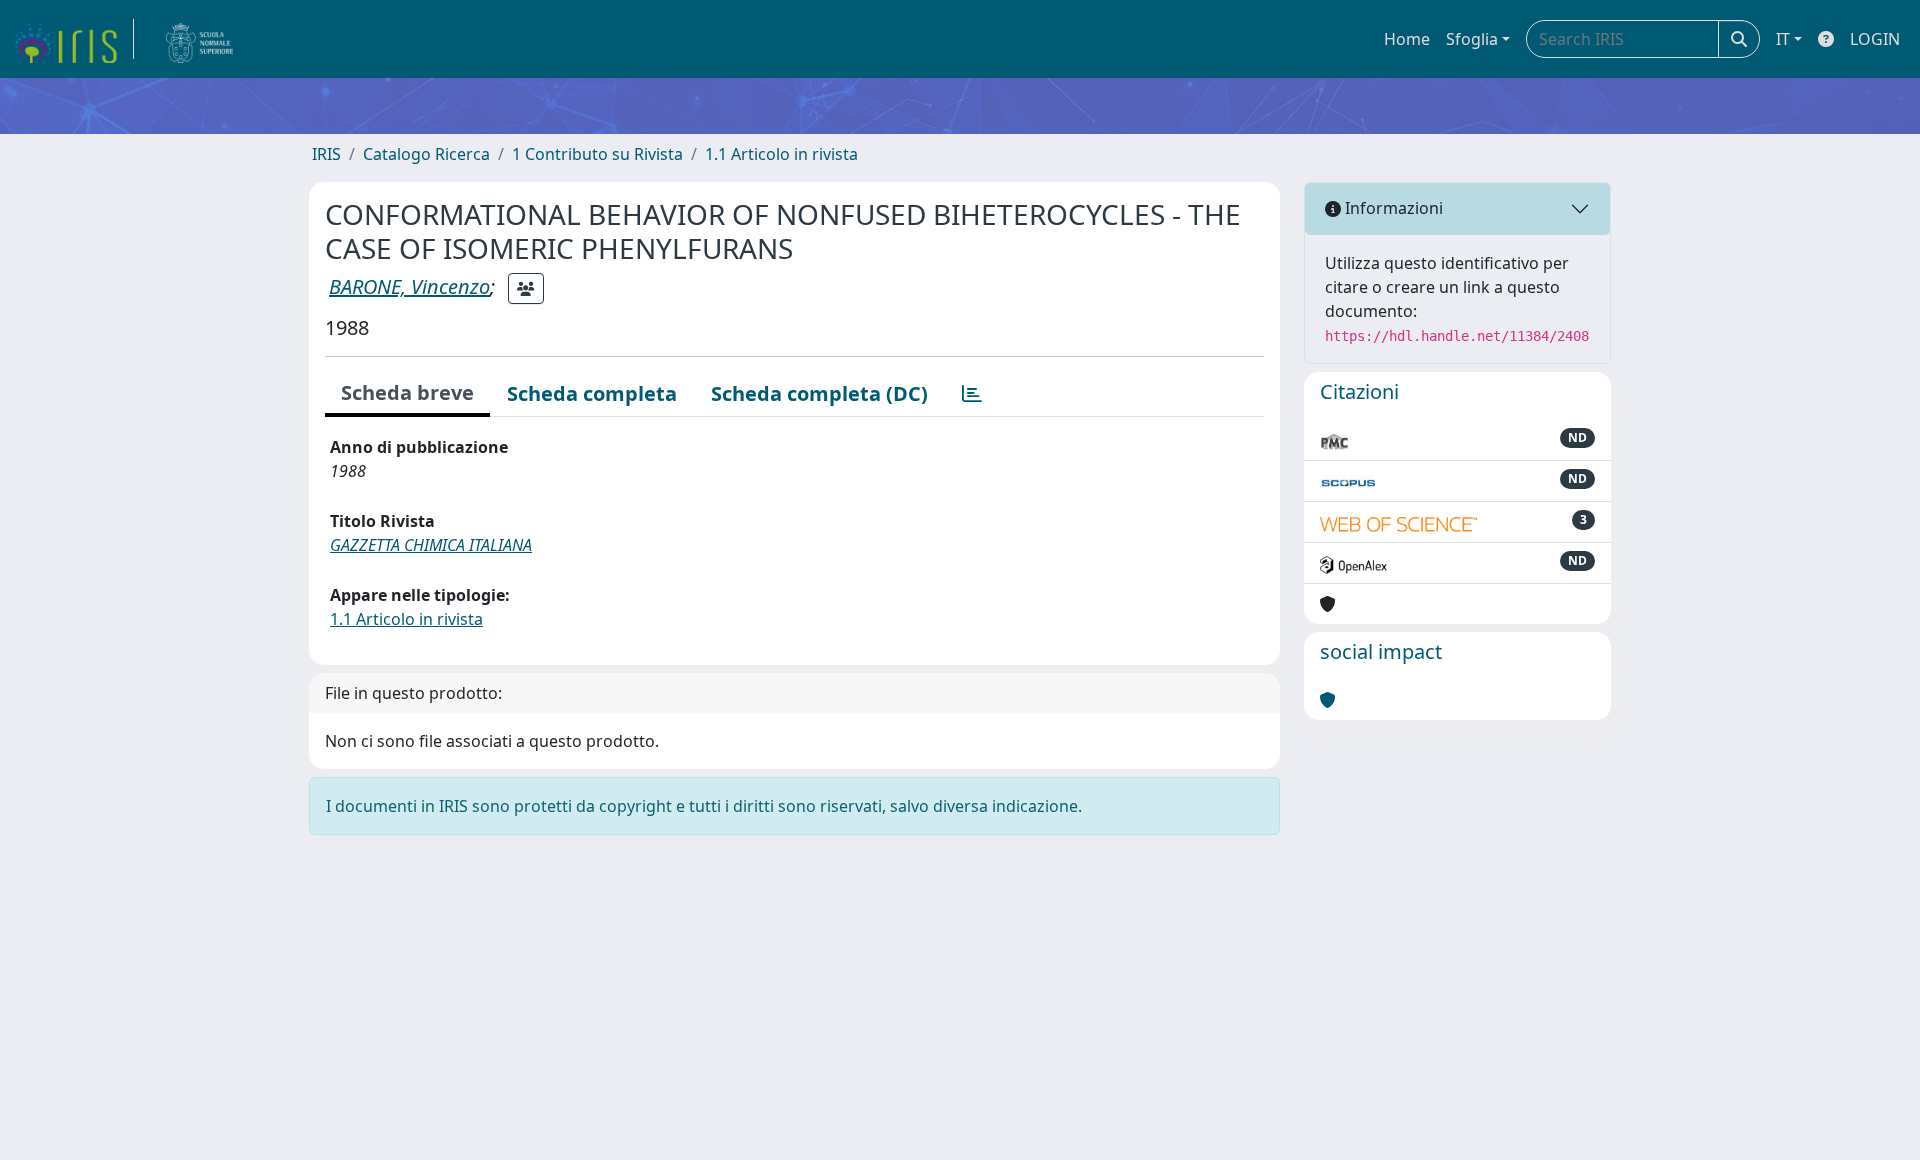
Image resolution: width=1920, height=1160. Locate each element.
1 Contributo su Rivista (597, 154)
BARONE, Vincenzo (409, 286)
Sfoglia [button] (1472, 39)
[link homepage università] (200, 39)
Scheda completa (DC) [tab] (819, 393)
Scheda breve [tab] (407, 392)
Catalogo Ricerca (426, 154)
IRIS (326, 154)
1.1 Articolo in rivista (781, 154)
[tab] (972, 394)
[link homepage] (73, 39)
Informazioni (1392, 208)
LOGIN (1875, 39)
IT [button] (1783, 39)
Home (1407, 39)
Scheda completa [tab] (592, 393)
